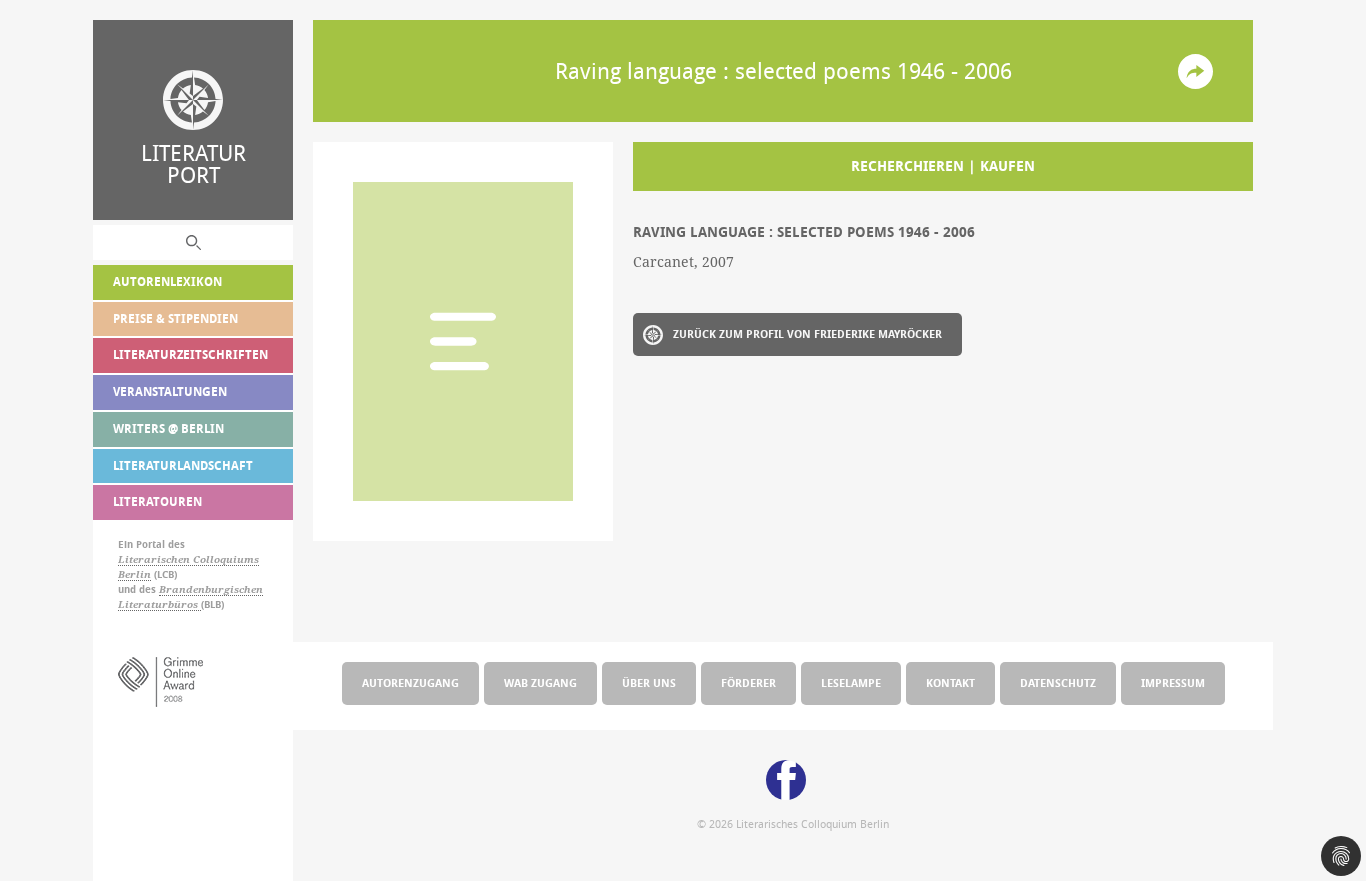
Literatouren (157, 501)
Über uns (649, 682)
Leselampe (851, 682)
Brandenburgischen (211, 589)
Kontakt (950, 682)
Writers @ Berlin (168, 428)
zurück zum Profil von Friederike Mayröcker (807, 333)
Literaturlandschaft (183, 465)
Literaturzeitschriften (190, 354)
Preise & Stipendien (175, 318)
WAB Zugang (540, 682)
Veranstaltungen (170, 391)
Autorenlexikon (167, 281)
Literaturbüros (159, 604)
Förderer (748, 682)
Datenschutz (1058, 682)
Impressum (1173, 682)
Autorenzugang (410, 682)
